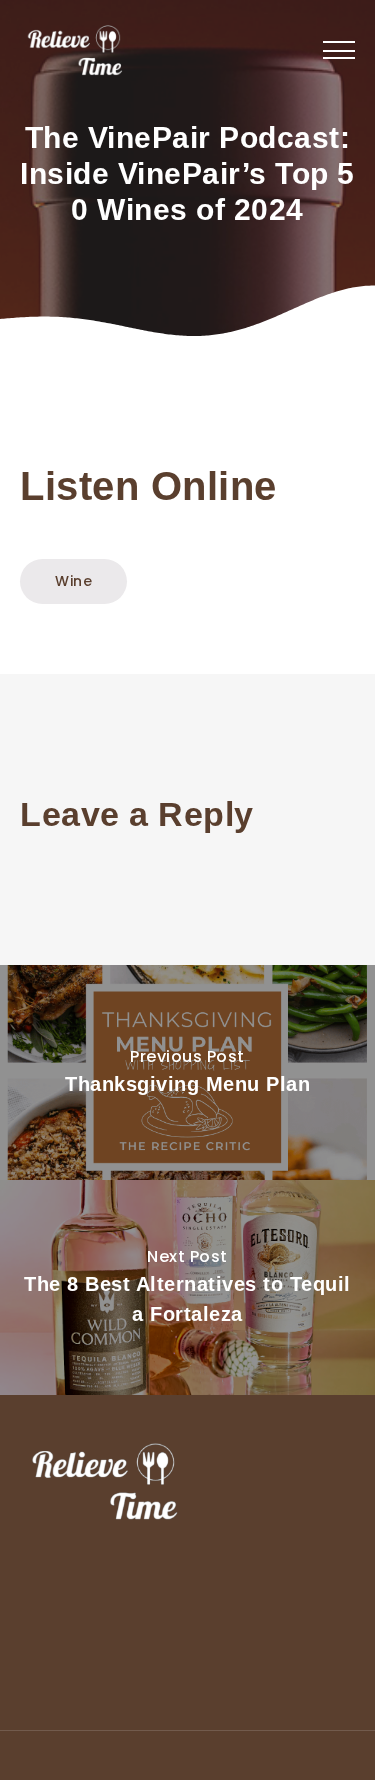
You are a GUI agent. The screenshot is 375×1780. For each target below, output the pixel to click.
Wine (73, 581)
